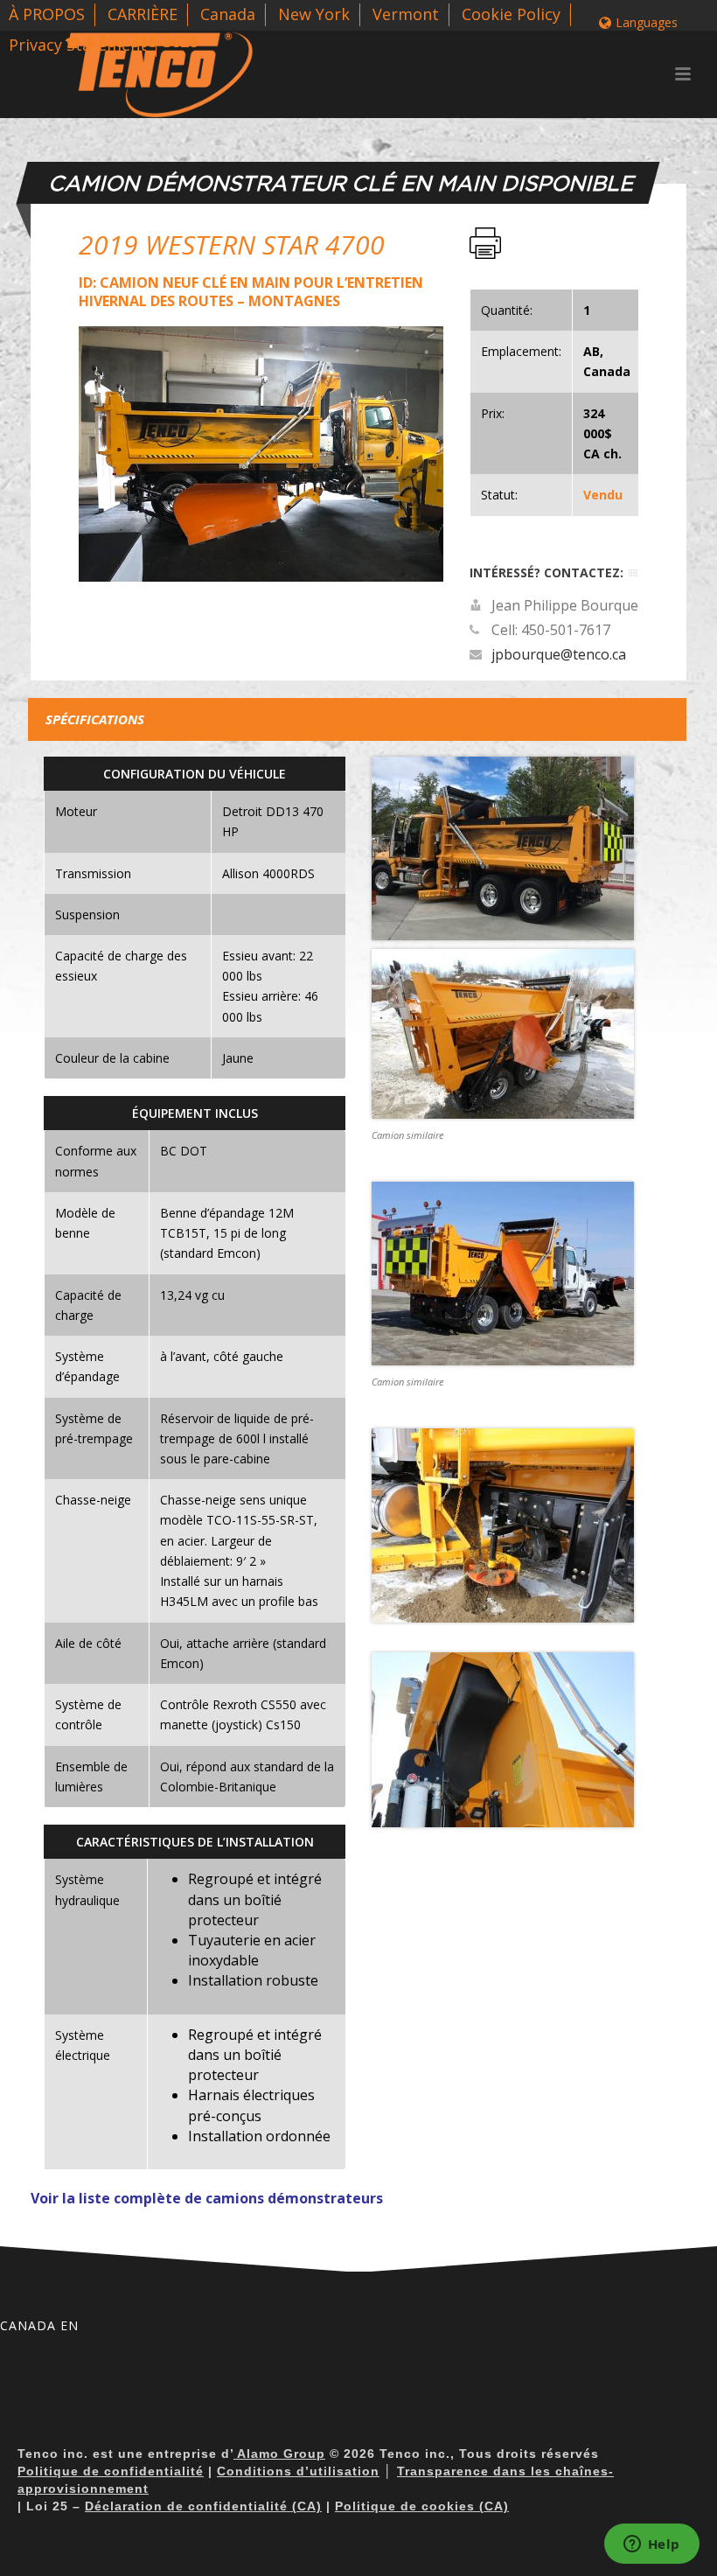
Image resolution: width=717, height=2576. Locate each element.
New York (314, 14)
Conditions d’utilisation (298, 2471)
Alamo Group (279, 2454)
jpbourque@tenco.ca (559, 654)
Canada (228, 14)
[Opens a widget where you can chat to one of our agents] (651, 2545)
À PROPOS (47, 14)
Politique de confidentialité (111, 2471)
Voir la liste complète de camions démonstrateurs (207, 2198)
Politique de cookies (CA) (422, 2506)
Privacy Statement (78, 45)
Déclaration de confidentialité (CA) (203, 2506)
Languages (647, 22)
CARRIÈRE (143, 14)
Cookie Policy (511, 14)
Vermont (406, 14)
